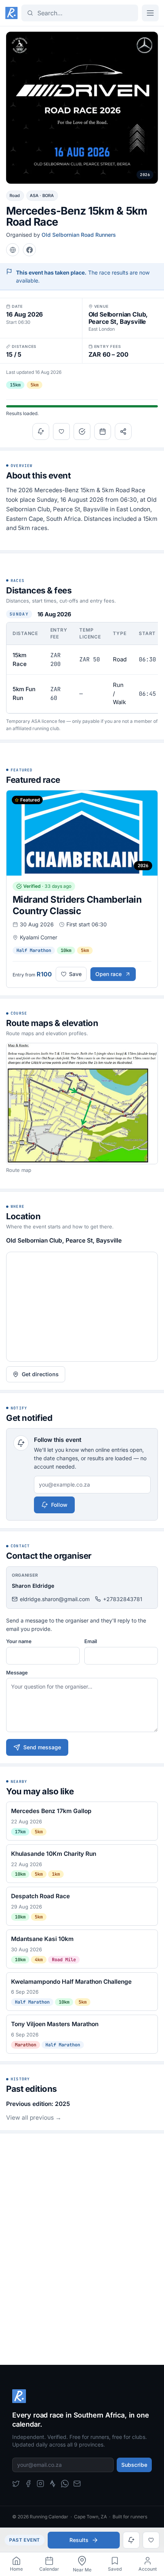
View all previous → (34, 2118)
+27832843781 (123, 1599)
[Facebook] (29, 250)
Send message (42, 1747)
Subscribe (134, 2465)
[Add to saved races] (61, 431)
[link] (16, 2564)
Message (17, 1673)
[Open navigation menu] (150, 13)
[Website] (13, 250)
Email (91, 1641)
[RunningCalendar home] (11, 13)
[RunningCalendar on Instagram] (40, 2484)
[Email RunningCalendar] (77, 2484)
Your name (19, 1641)
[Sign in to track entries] (82, 431)
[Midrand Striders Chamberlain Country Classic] (82, 889)
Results (79, 2540)
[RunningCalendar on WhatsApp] (65, 2484)
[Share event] (123, 431)
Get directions (40, 1374)
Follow (59, 1505)
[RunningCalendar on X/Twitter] (16, 2484)
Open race (109, 974)
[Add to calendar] (103, 431)
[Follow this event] (41, 431)
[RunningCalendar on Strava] (53, 2484)
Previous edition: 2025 (38, 2104)
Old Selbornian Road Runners (79, 235)
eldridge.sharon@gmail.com (55, 1599)
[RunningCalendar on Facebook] (28, 2484)
